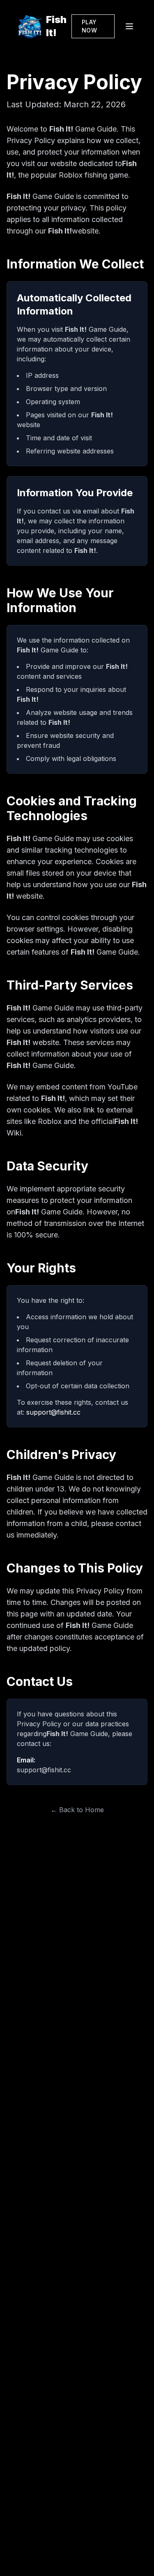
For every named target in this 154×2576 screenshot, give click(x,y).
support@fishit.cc (53, 1412)
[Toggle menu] (129, 26)
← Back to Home (77, 1810)
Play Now (89, 26)
